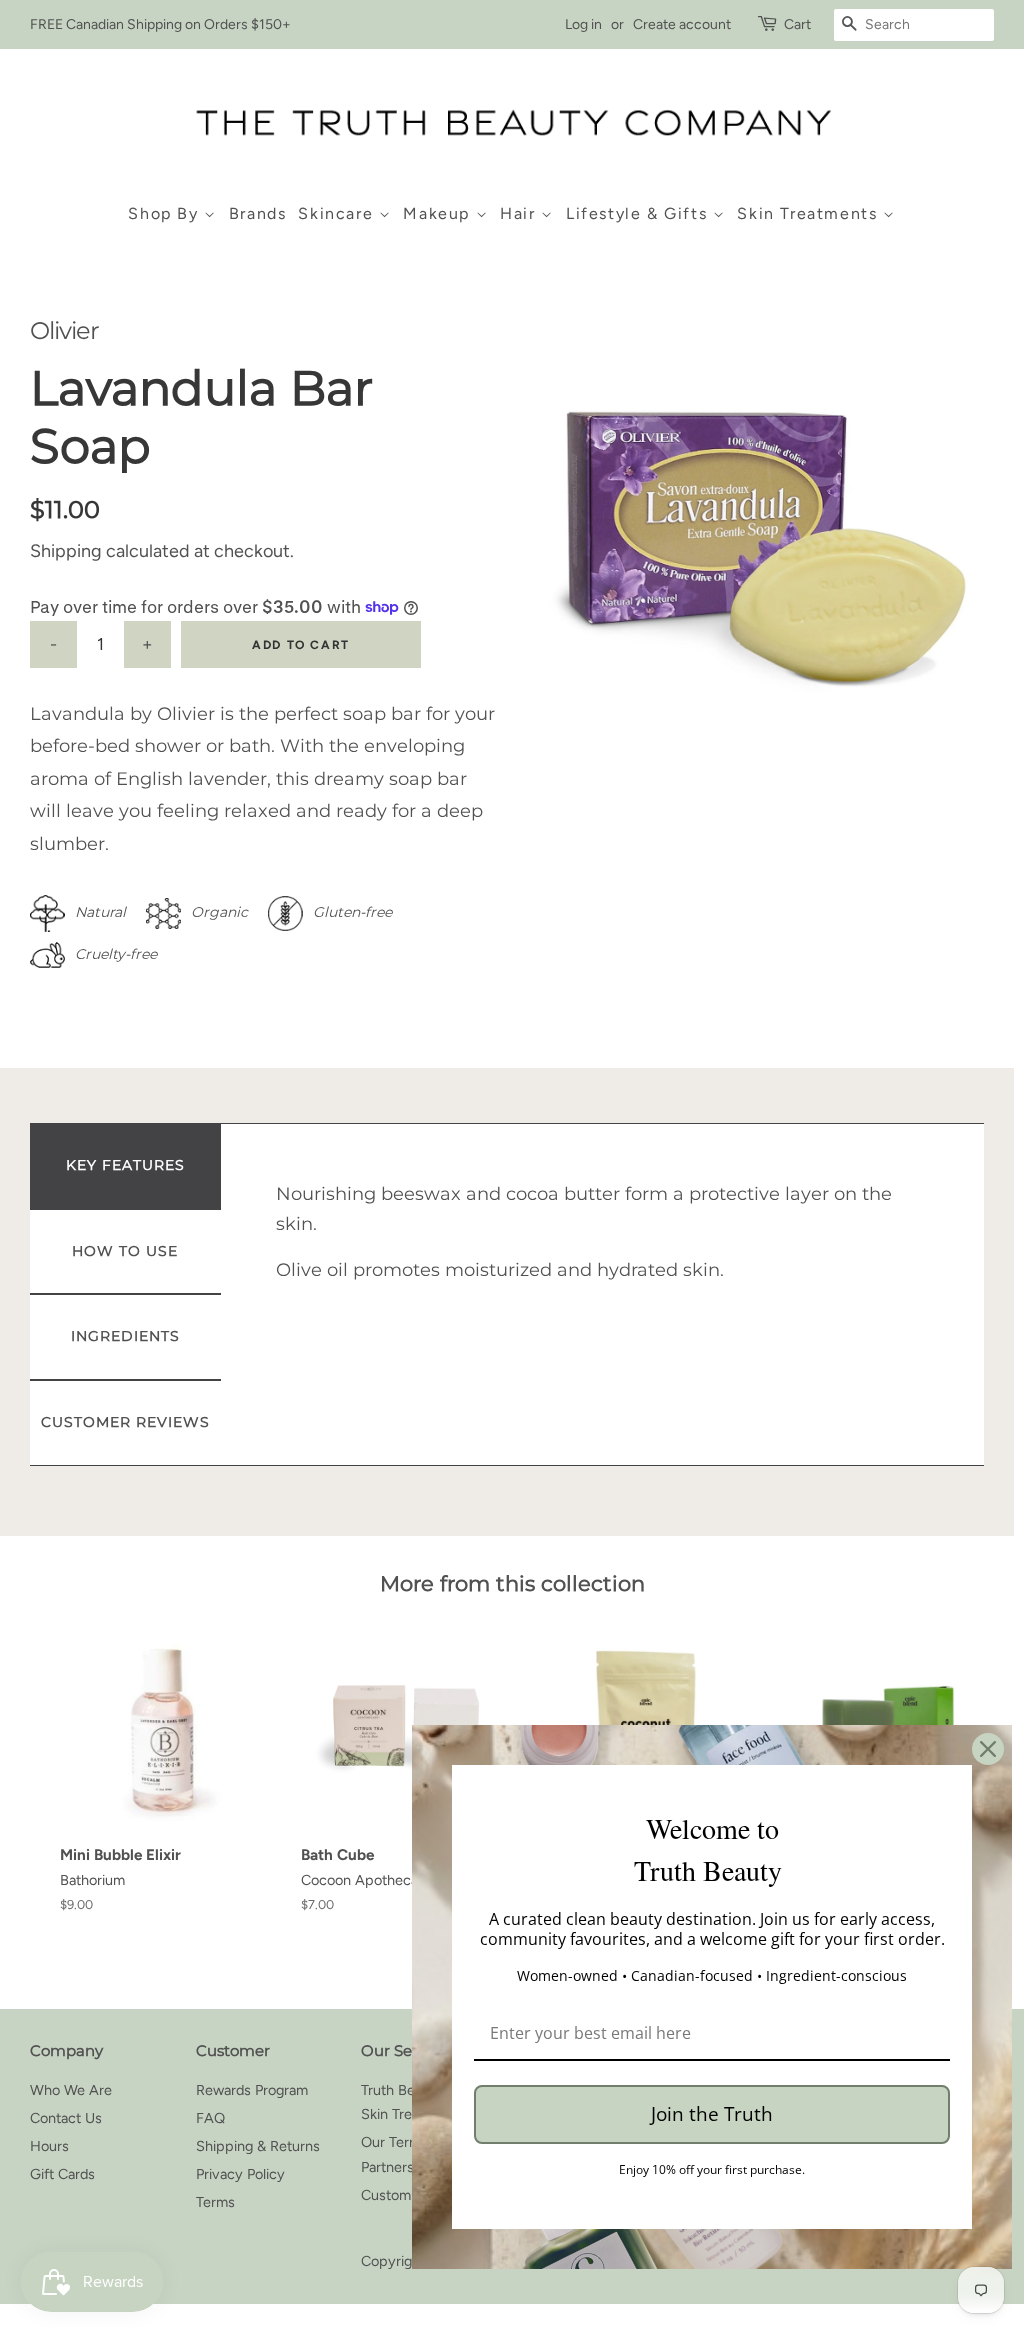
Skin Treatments (810, 213)
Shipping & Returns (258, 2146)
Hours (49, 2146)
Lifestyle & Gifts (639, 213)
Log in (583, 24)
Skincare (338, 213)
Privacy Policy (240, 2174)
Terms (215, 2202)
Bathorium (92, 1880)
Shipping (66, 551)
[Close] (988, 1749)
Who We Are (71, 2090)
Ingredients (125, 1336)
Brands (258, 213)
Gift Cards (62, 2174)
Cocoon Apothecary (366, 1880)
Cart (797, 24)
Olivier (64, 330)
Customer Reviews (125, 1422)
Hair (520, 213)
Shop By (166, 213)
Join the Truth (712, 2114)
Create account (682, 24)
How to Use (125, 1251)
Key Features (125, 1165)
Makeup (439, 213)
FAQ (210, 2118)
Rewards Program (252, 2090)
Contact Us (66, 2118)
